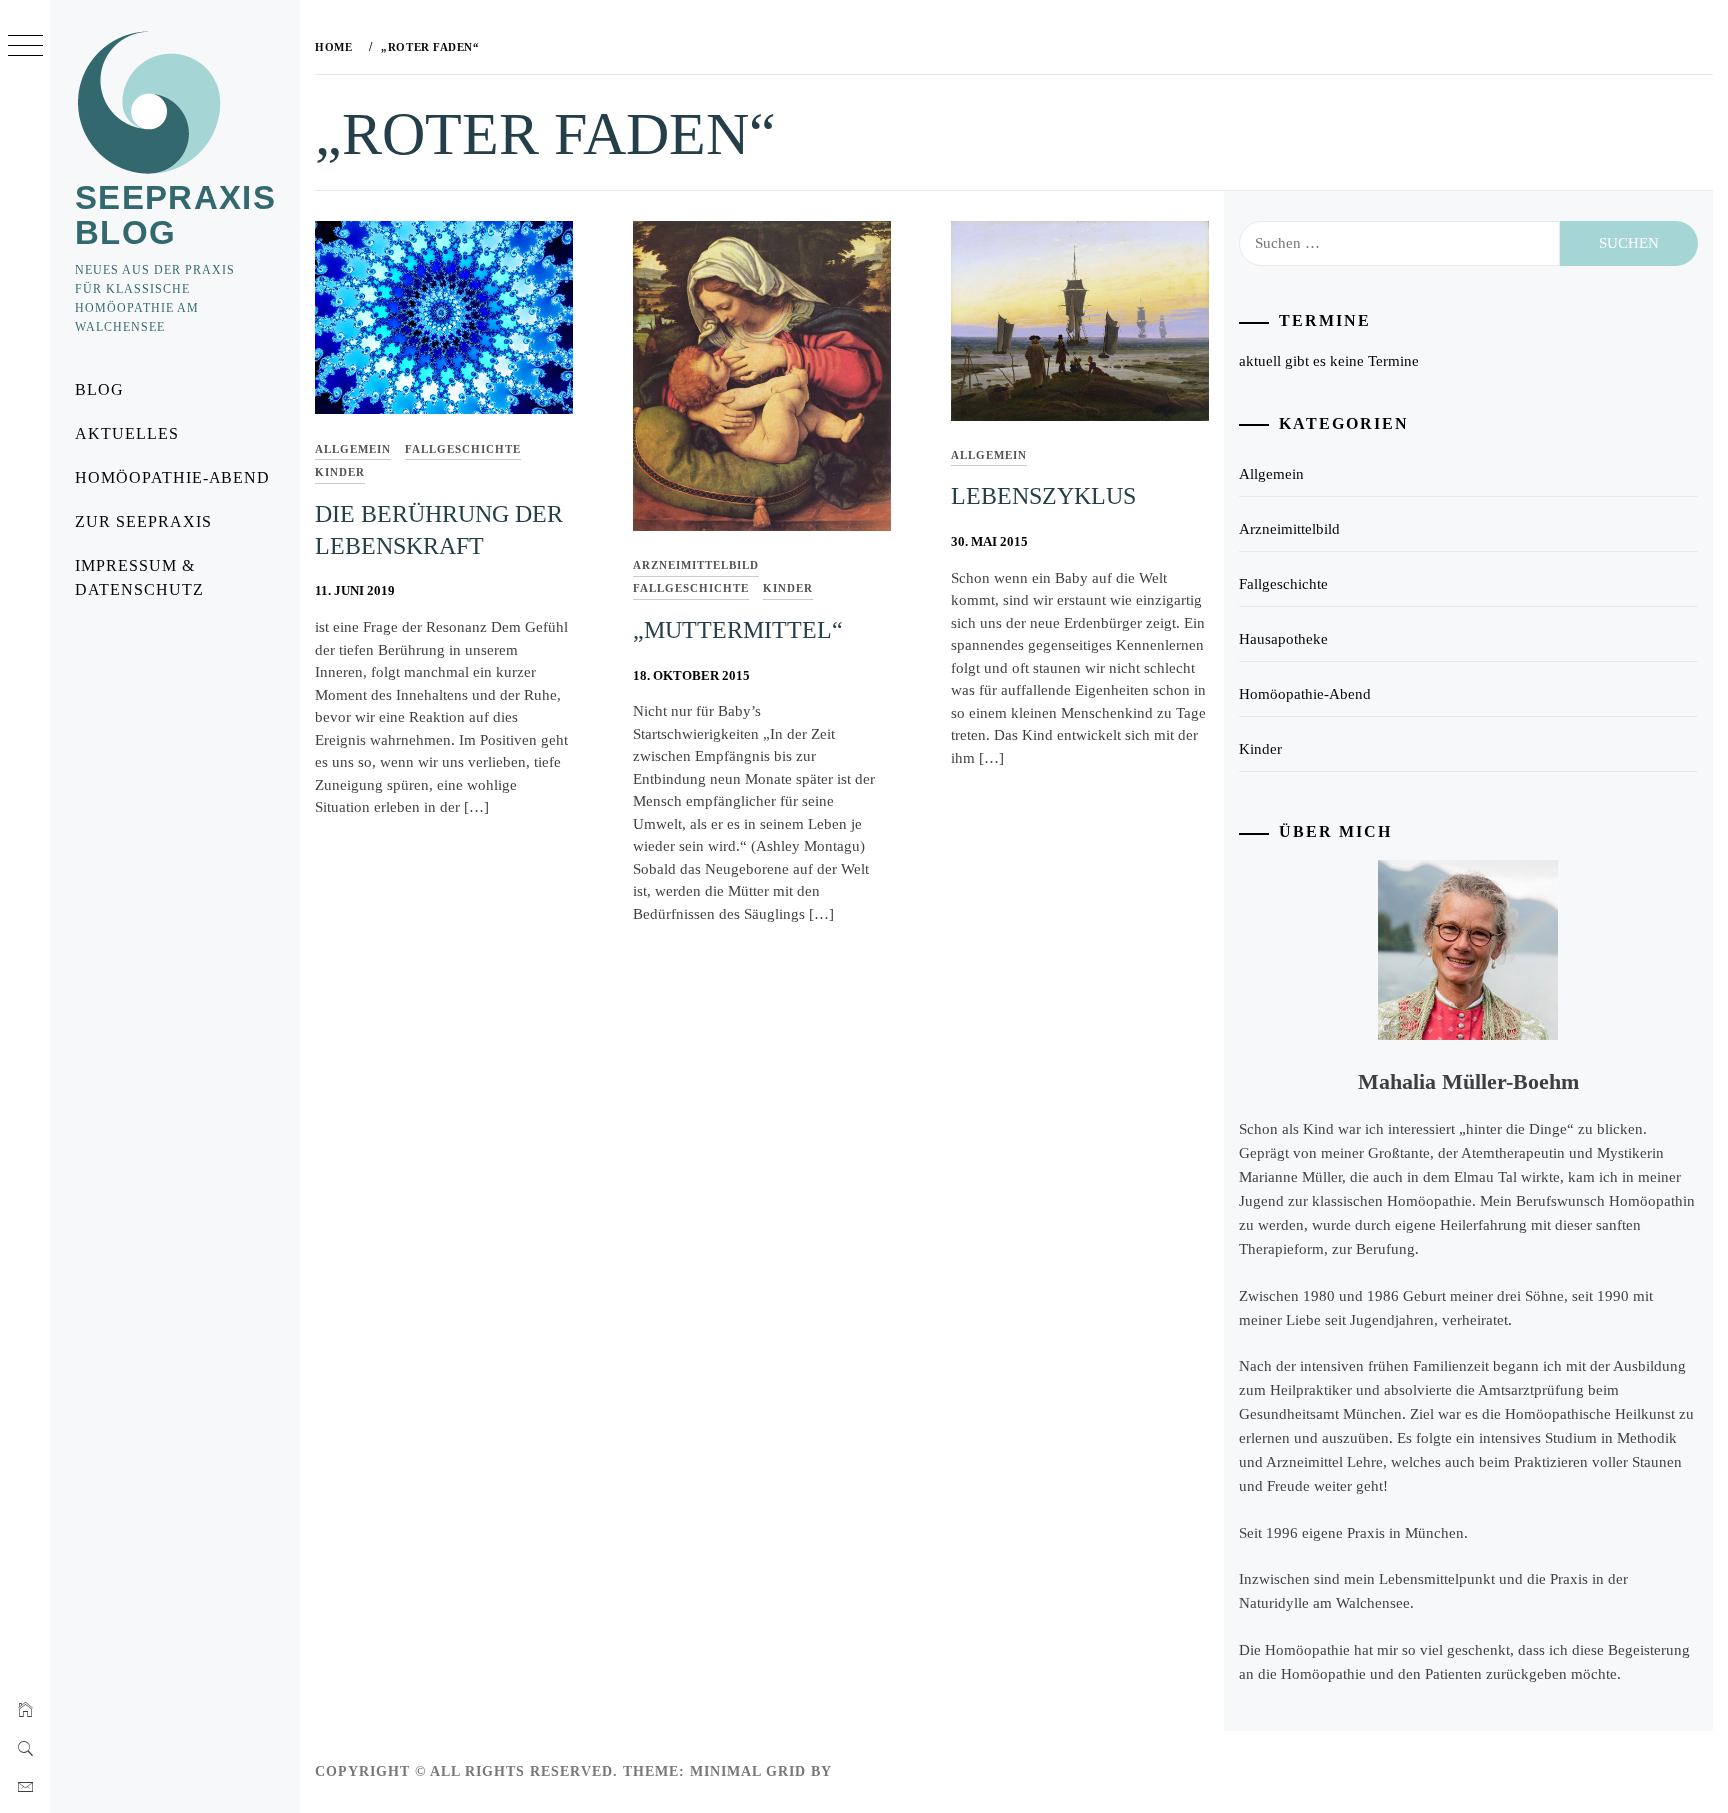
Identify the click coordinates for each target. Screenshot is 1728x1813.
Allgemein (353, 449)
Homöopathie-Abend (172, 477)
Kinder (340, 472)
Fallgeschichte (463, 449)
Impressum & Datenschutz (139, 577)
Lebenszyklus (1043, 496)
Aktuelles (127, 433)
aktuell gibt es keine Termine (1329, 361)
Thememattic (894, 1771)
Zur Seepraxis (143, 521)
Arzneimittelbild (696, 565)
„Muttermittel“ (738, 630)
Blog (99, 389)
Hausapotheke (1283, 639)
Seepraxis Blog (175, 215)
